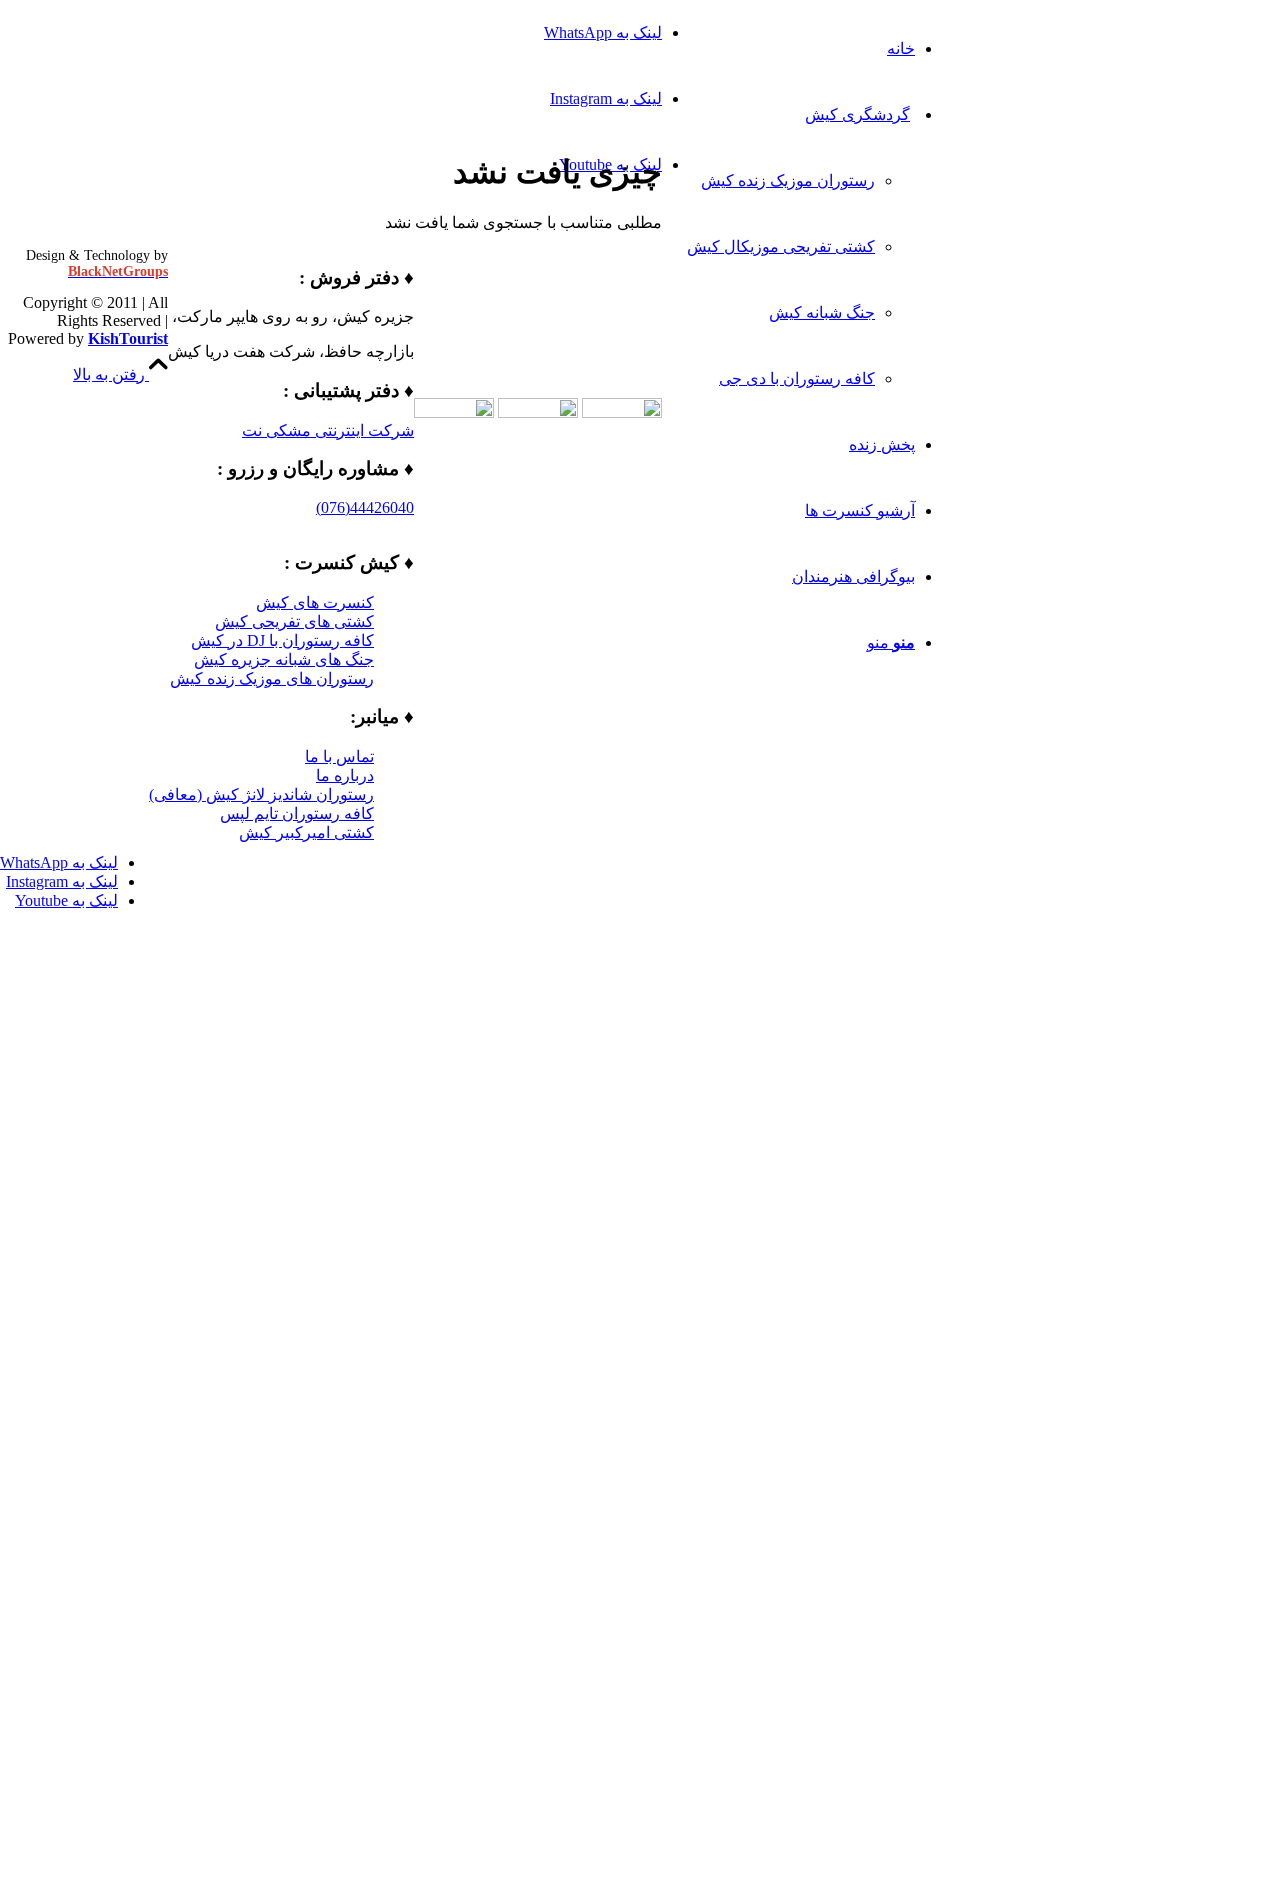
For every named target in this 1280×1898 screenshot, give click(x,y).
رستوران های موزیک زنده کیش (272, 678)
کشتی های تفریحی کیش (294, 621)
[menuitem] (801, 49)
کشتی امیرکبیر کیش (306, 832)
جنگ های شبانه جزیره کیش (284, 659)
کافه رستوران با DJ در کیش (282, 640)
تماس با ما (339, 756)
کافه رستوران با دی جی (797, 378)
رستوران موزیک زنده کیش (788, 180)
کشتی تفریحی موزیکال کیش (781, 246)
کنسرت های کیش (315, 602)
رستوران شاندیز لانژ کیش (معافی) (261, 794)
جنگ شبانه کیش (822, 312)
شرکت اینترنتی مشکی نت (328, 430)
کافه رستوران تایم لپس (297, 813)
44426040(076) (365, 507)
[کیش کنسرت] (1130, 94)
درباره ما (345, 775)
